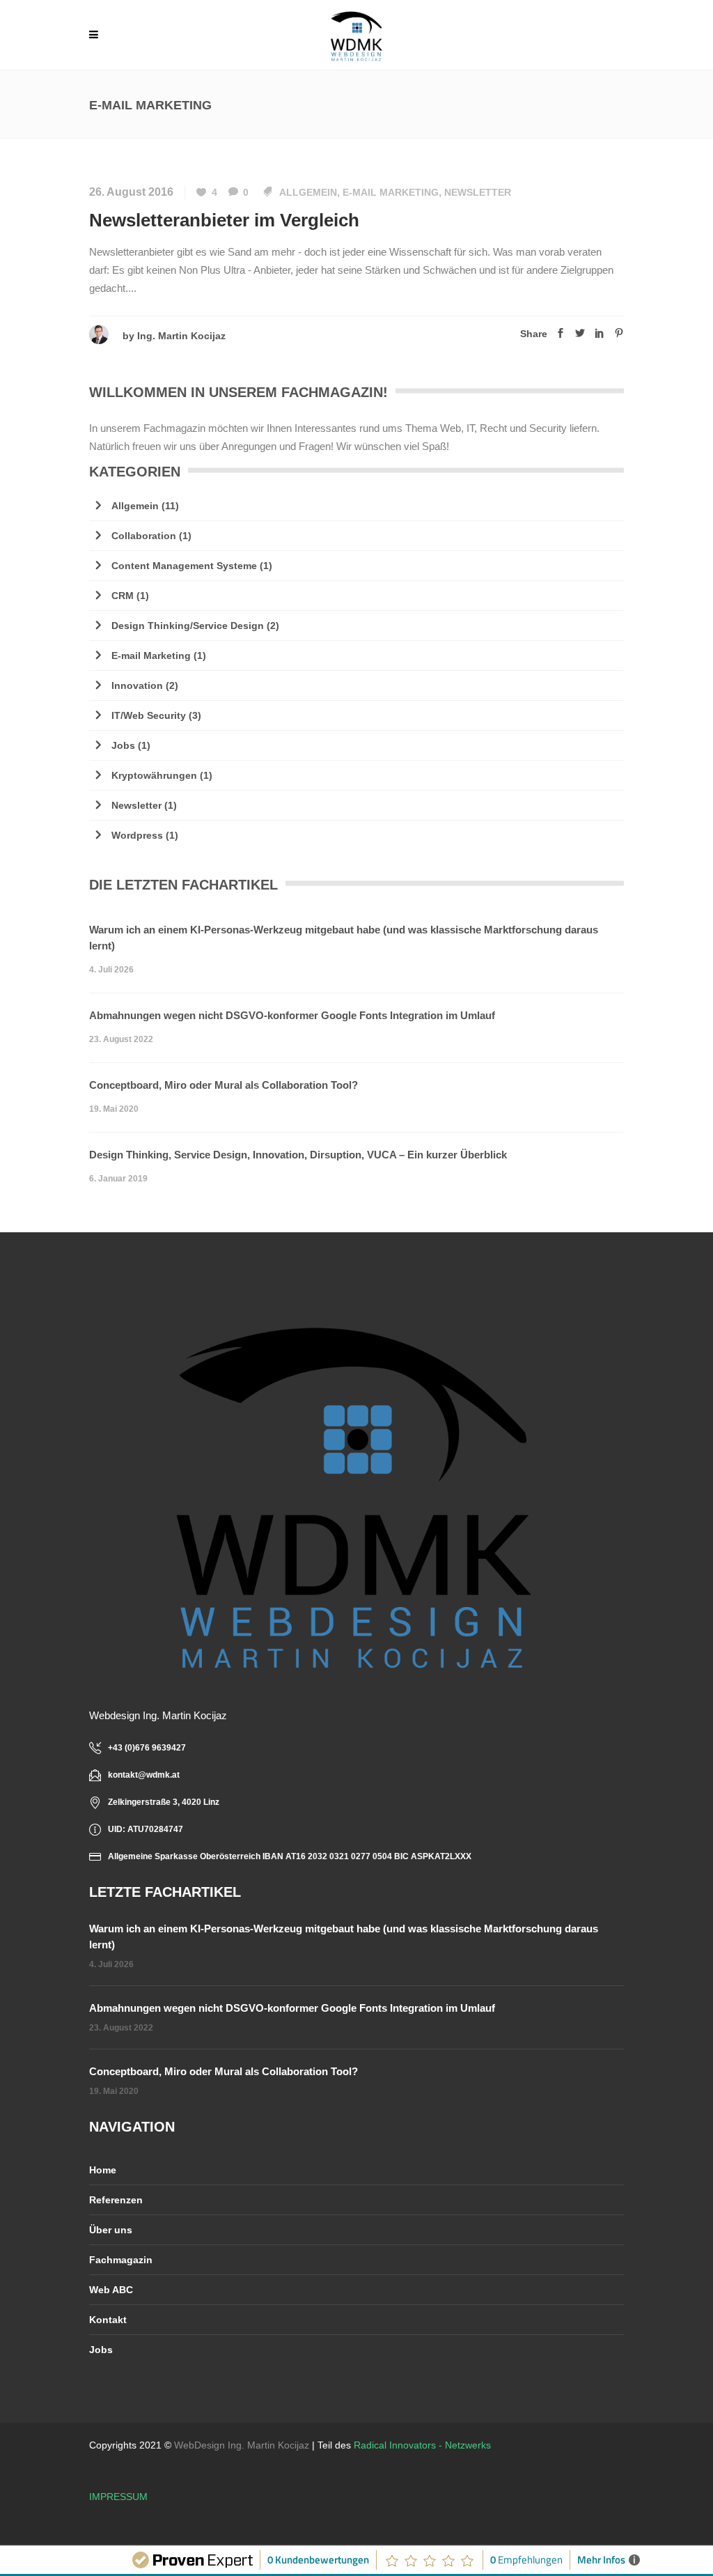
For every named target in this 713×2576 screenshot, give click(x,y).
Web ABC (111, 2290)
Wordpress (137, 835)
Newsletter (478, 192)
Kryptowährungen (154, 775)
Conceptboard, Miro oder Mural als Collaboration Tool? (224, 1085)
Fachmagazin (121, 2260)
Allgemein (308, 192)
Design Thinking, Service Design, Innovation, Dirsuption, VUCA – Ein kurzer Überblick (298, 1155)
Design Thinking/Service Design (188, 626)
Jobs (123, 745)
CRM (123, 596)
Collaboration (144, 536)
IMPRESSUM (118, 2497)
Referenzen (116, 2200)
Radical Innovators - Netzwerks (422, 2445)
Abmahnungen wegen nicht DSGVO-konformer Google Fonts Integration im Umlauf (292, 1015)
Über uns (111, 2230)
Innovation (137, 685)
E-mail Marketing (391, 192)
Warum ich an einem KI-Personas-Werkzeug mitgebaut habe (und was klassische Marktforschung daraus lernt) (344, 938)
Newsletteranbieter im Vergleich (224, 220)
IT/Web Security (149, 715)
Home (103, 2170)
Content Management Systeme (184, 566)
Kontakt (108, 2320)
